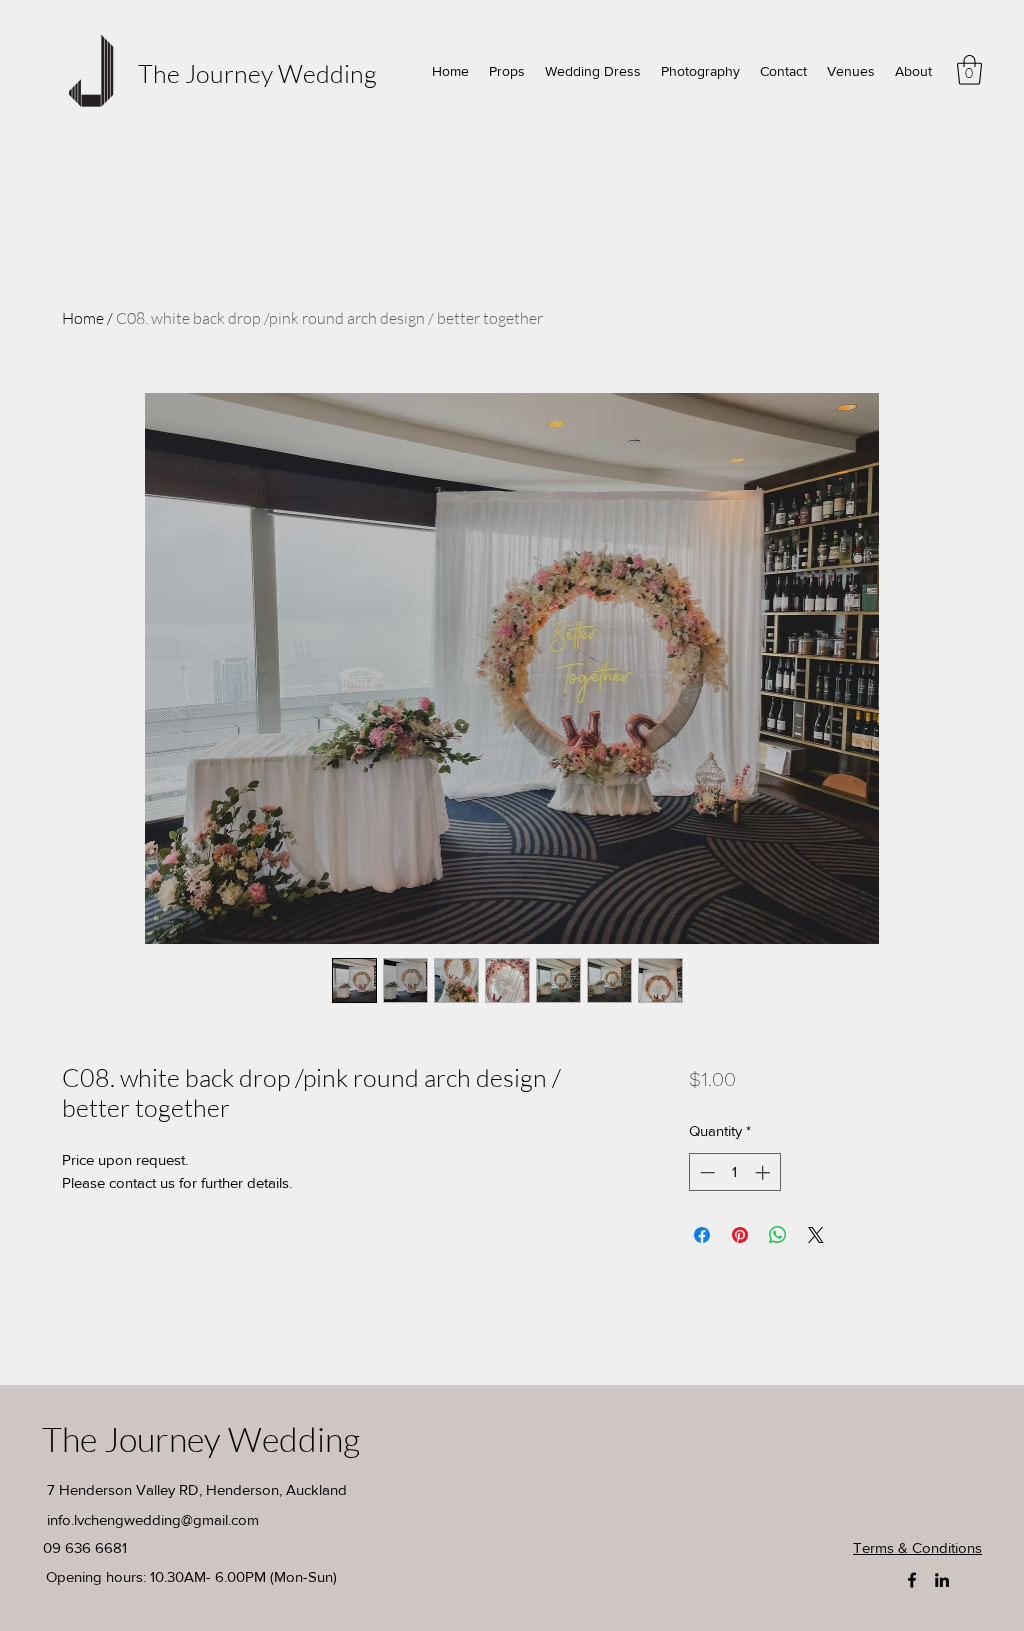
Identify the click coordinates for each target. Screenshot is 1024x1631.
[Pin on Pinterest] (740, 1235)
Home (83, 318)
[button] (969, 70)
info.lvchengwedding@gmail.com (153, 1519)
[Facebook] (912, 1580)
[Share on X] (816, 1235)
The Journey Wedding (257, 73)
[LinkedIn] (942, 1580)
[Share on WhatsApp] (778, 1235)
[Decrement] (705, 1172)
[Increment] (764, 1172)
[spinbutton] (734, 1172)
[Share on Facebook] (702, 1235)
